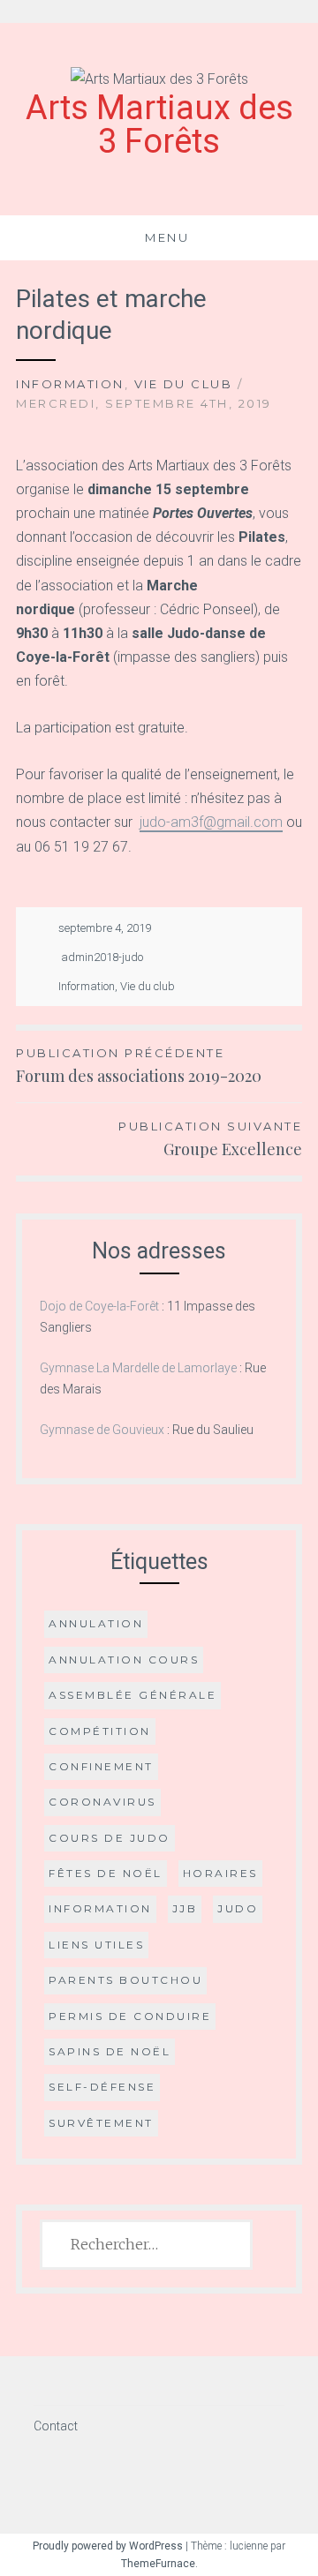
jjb (185, 1908)
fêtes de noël (106, 1873)
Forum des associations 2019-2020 (139, 1066)
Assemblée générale (132, 1695)
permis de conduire (130, 2016)
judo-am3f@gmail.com (211, 822)
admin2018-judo (102, 957)
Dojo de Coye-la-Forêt (99, 1306)
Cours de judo (110, 1838)
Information (70, 384)
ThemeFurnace (158, 2564)
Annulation (96, 1623)
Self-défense (102, 2087)
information (100, 1908)
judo (238, 1908)
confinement (101, 1766)
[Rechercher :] (146, 2245)
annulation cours (124, 1660)
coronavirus (102, 1802)
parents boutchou (125, 1980)
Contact (56, 2426)
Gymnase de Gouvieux (102, 1430)
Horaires (220, 1873)
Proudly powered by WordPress (108, 2546)
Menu (167, 237)
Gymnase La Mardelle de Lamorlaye (138, 1368)
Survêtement (101, 2123)
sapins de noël (110, 2051)
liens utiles (96, 1945)
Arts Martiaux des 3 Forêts (159, 124)
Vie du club (184, 384)
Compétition (100, 1731)
